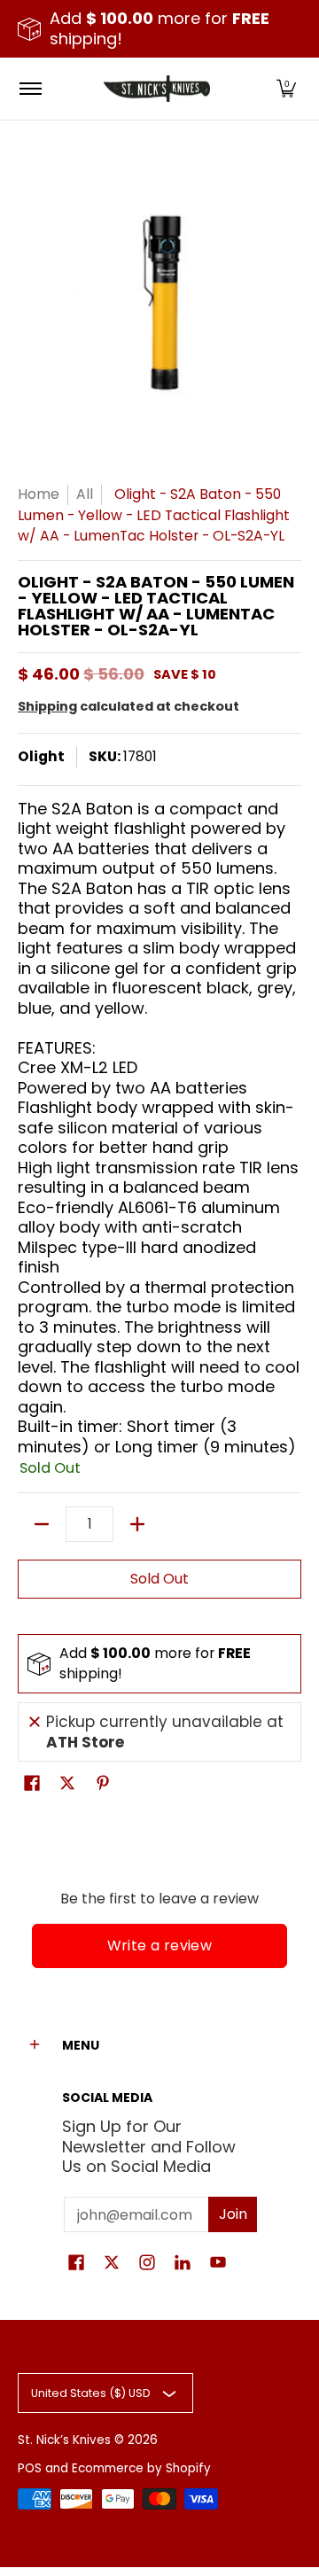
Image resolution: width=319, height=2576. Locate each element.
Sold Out (159, 1579)
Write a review (160, 1946)
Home (39, 494)
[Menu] (30, 89)
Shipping (47, 706)
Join (233, 2214)
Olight (41, 756)
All (85, 494)
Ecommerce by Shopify (141, 2468)
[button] (286, 89)
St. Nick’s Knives (64, 2440)
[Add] (137, 1524)
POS (30, 2468)
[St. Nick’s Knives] (157, 89)
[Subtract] (42, 1524)
